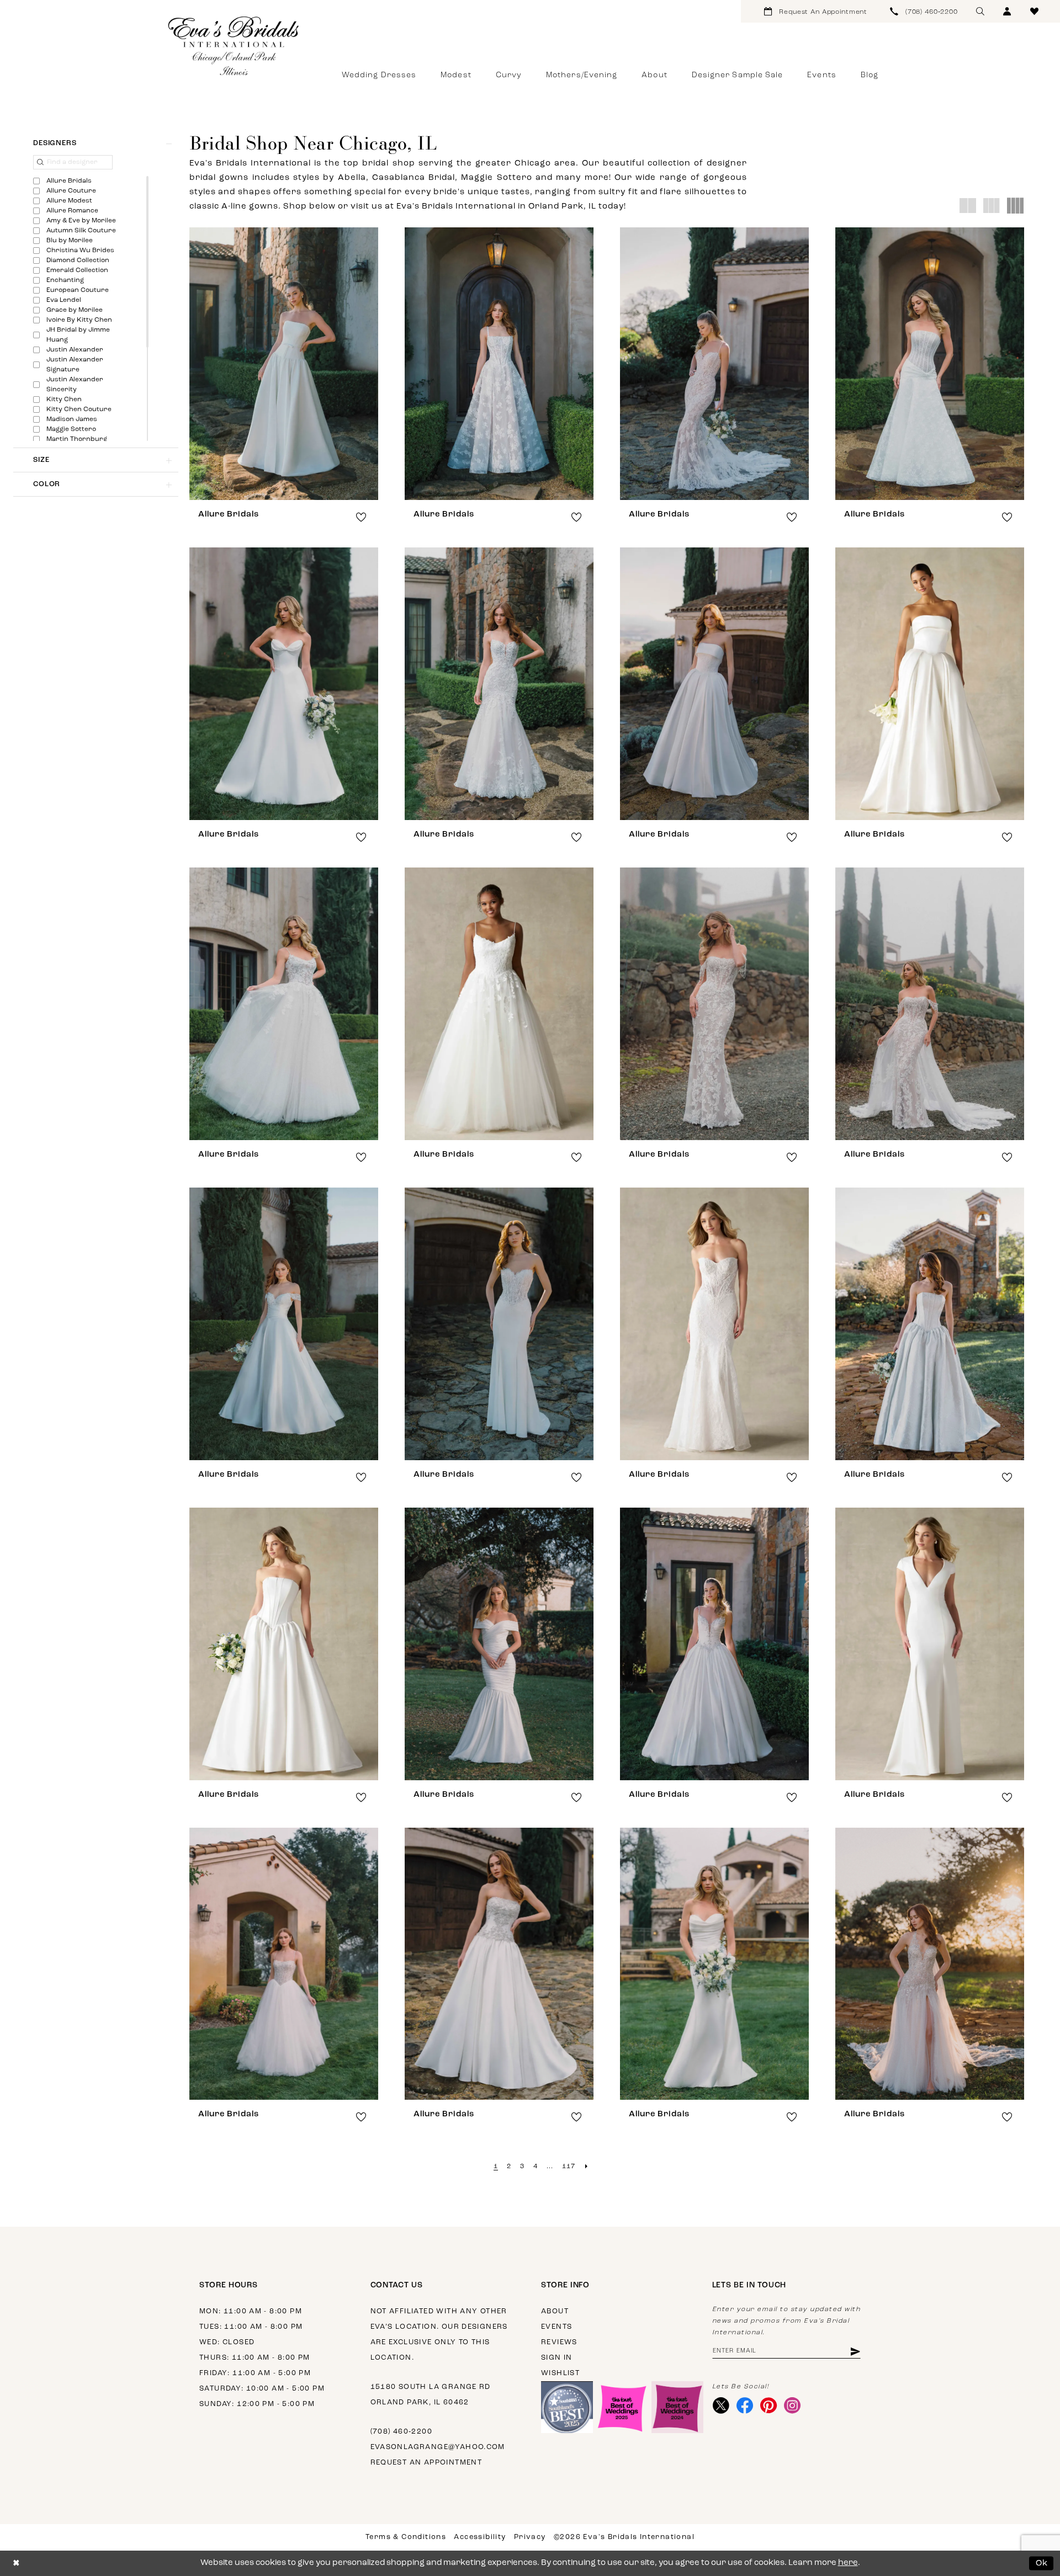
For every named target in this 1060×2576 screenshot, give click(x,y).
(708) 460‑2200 (401, 2432)
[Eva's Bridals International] (234, 46)
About (555, 2311)
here (848, 2563)
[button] (1007, 11)
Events (556, 2327)
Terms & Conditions (406, 2537)
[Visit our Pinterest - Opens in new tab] (769, 2405)
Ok (1042, 2563)
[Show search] (980, 11)
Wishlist (560, 2373)
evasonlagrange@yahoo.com (438, 2447)
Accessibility (480, 2537)
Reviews (559, 2342)
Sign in (557, 2358)
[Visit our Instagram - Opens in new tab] (793, 2405)
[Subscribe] (854, 2351)
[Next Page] (587, 2167)
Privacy (530, 2537)
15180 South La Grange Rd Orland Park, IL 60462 (431, 2395)
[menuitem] (816, 11)
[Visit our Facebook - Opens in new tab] (745, 2405)
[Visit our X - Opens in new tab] (721, 2405)
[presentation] (284, 364)
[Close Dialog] (16, 2564)
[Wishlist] (1034, 11)
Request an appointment (426, 2463)
